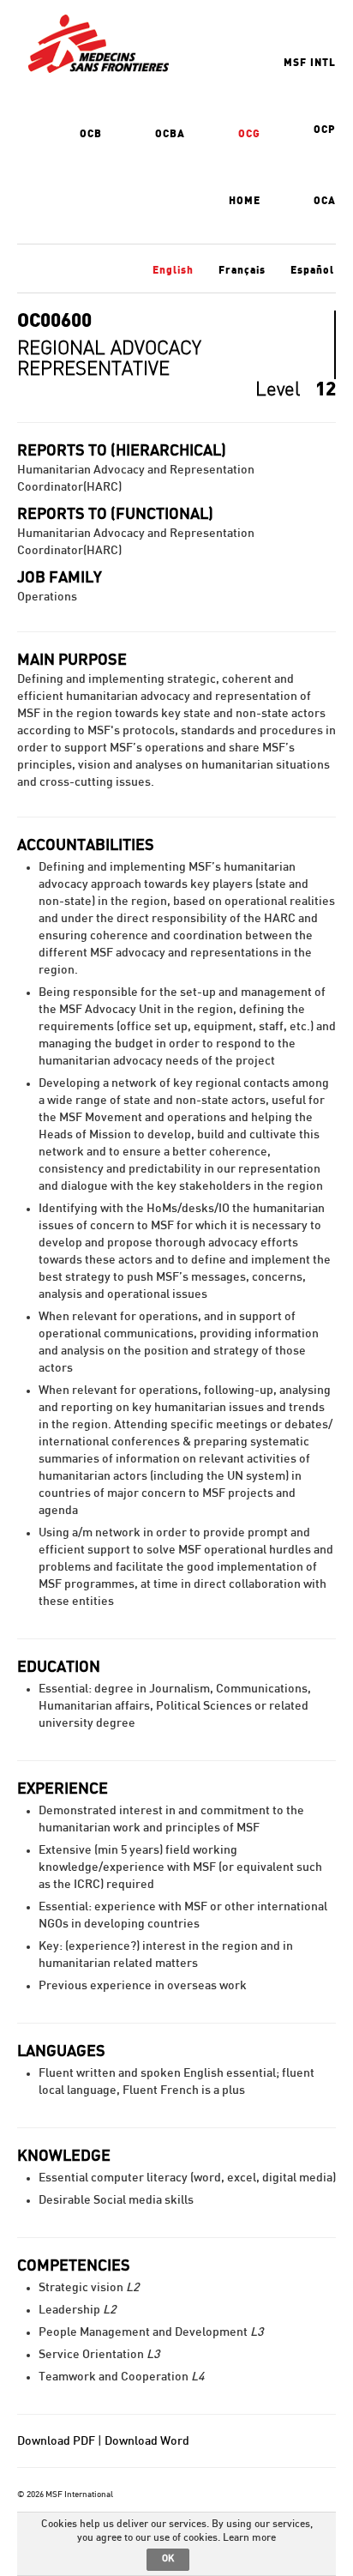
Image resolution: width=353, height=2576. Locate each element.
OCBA (170, 134)
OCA (325, 201)
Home (245, 201)
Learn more (249, 2537)
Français (242, 270)
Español (312, 270)
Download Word (147, 2441)
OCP (325, 130)
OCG (249, 134)
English (173, 270)
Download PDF (56, 2441)
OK (168, 2558)
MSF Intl (310, 63)
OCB (91, 134)
